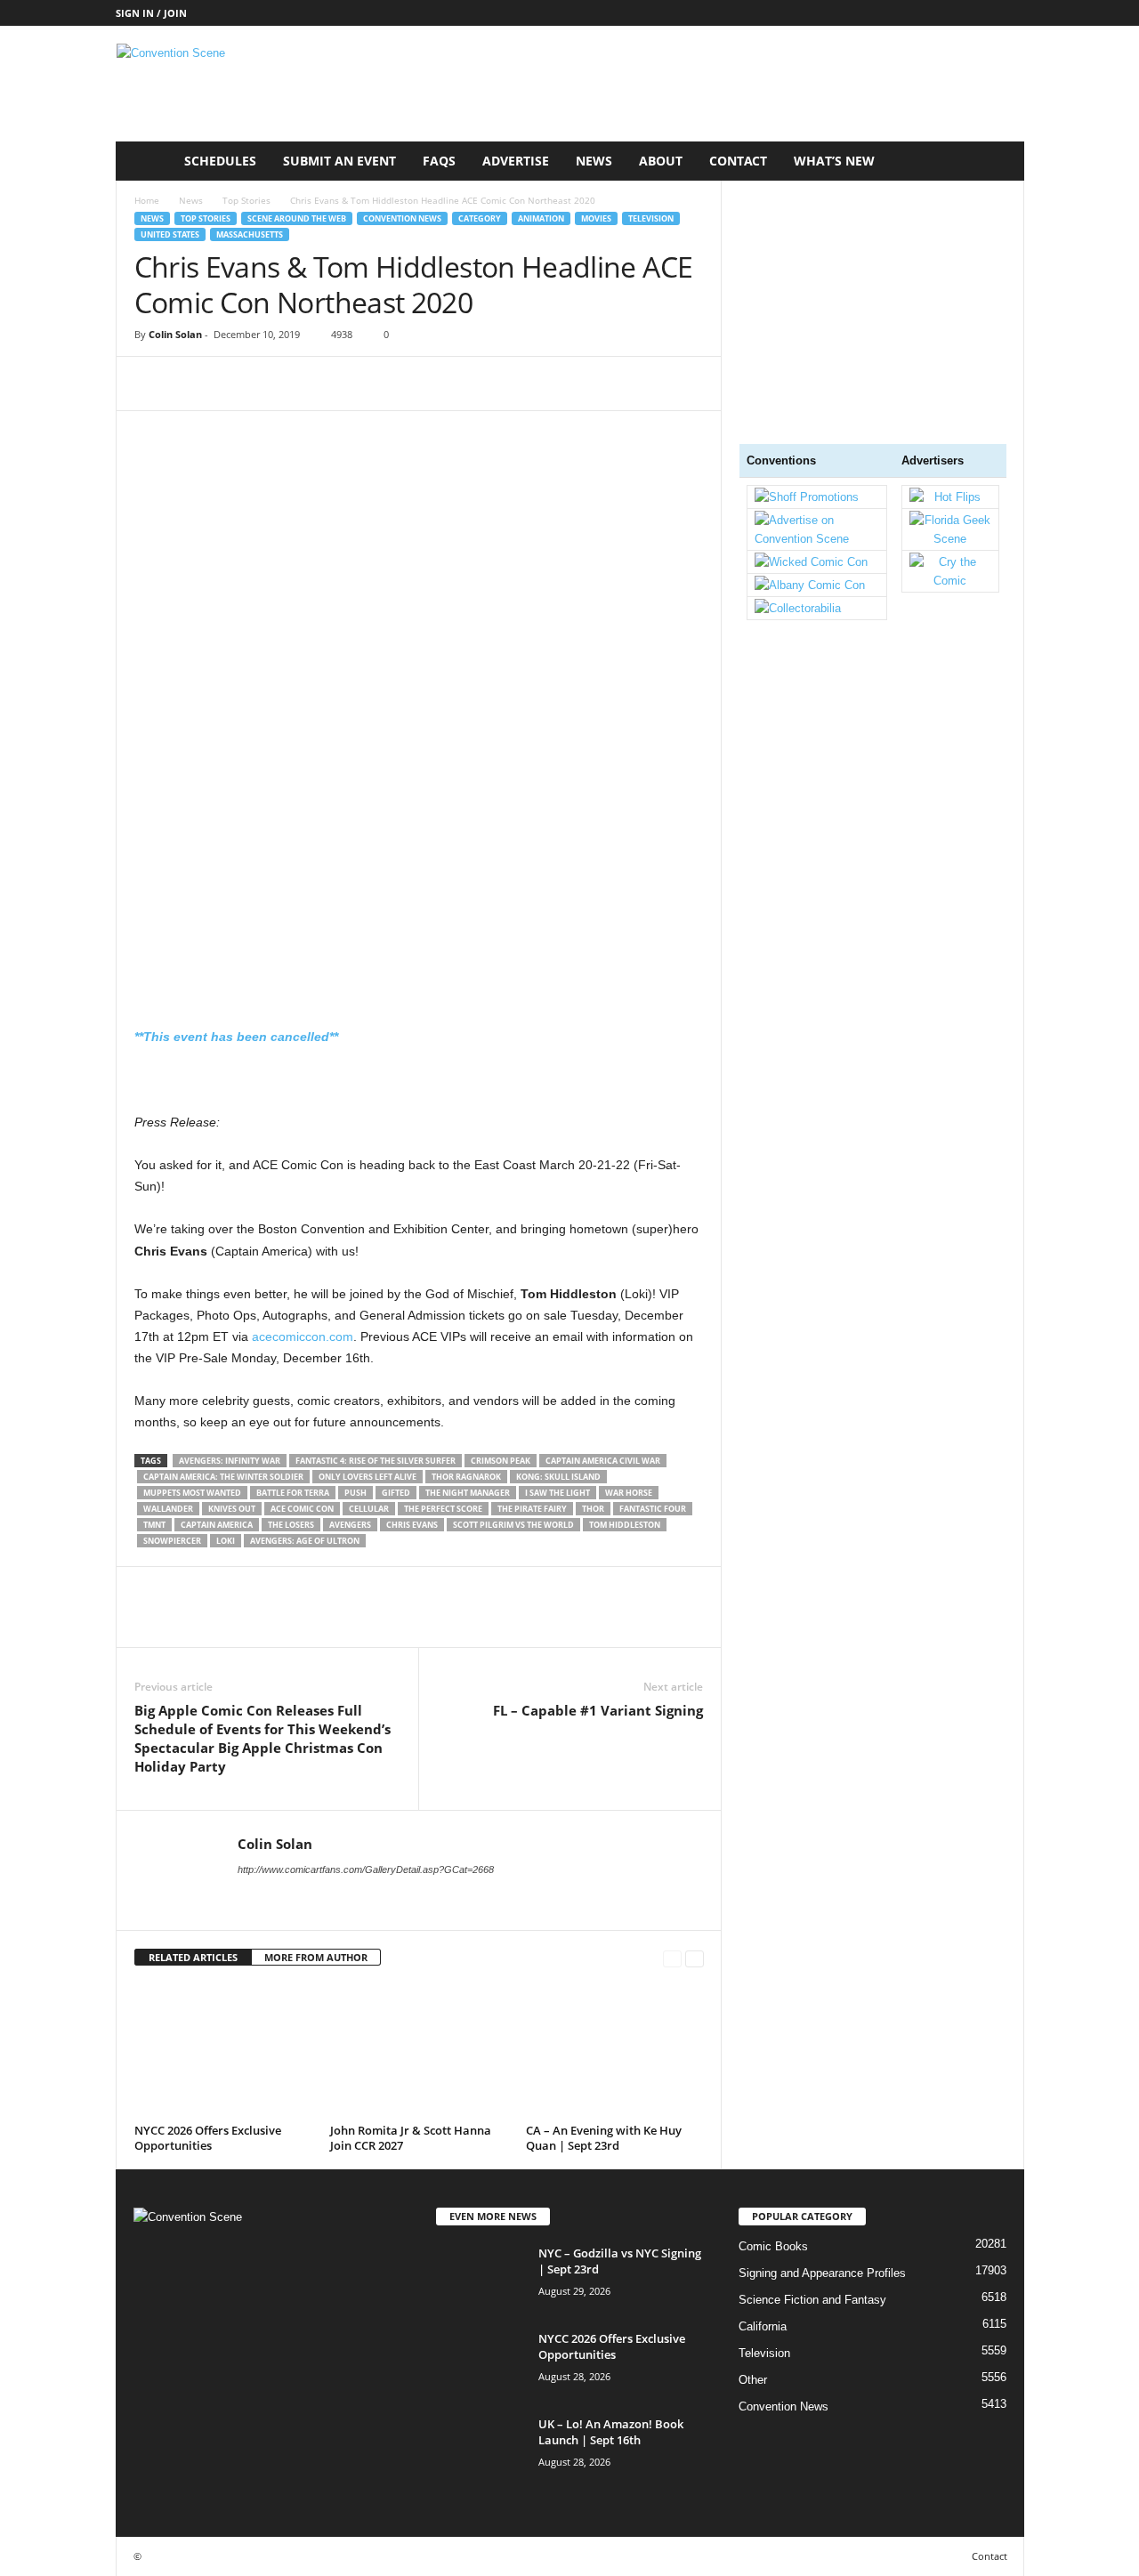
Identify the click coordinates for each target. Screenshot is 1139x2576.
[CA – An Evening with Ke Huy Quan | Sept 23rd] (615, 2051)
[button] (998, 161)
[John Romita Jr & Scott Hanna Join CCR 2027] (419, 2051)
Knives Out (232, 1509)
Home (147, 200)
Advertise (516, 161)
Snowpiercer (172, 1541)
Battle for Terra (293, 1493)
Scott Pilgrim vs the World (513, 1525)
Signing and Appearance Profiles (822, 2273)
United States (170, 234)
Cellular (369, 1509)
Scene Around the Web (297, 218)
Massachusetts (250, 234)
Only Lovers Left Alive (368, 1477)
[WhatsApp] (275, 384)
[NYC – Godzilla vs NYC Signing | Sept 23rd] (481, 2278)
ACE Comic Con (302, 1509)
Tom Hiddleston (625, 1525)
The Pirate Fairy (532, 1509)
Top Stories (246, 200)
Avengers (350, 1525)
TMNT (154, 1525)
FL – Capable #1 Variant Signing (598, 1710)
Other (753, 2380)
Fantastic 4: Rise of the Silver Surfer (376, 1461)
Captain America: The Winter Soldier (223, 1477)
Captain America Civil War (603, 1461)
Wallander (168, 1509)
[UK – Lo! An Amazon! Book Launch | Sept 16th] (481, 2449)
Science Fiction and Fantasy (812, 2300)
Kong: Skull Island (558, 1477)
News (191, 200)
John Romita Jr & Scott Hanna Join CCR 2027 (411, 2138)
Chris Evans (412, 1525)
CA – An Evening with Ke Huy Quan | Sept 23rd (604, 2138)
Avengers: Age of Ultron (305, 1541)
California (763, 2326)
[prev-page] (672, 1958)
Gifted (396, 1493)
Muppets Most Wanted (192, 1493)
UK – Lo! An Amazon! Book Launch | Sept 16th (611, 2432)
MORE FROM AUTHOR (316, 1957)
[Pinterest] (234, 384)
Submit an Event (339, 161)
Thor (593, 1509)
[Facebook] (152, 384)
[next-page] (695, 1958)
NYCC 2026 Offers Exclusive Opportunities (208, 2138)
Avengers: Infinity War (230, 1461)
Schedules (220, 161)
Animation (541, 218)
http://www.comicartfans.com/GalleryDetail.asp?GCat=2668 (366, 1869)
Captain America (217, 1525)
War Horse (629, 1493)
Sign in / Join (151, 13)
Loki (226, 1541)
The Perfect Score (443, 1509)
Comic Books (773, 2246)
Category (480, 218)
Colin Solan (175, 334)
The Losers (291, 1525)
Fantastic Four (653, 1509)
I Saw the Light (557, 1493)
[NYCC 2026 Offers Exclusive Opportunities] (223, 2051)
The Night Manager (468, 1493)
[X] (193, 384)
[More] (317, 384)
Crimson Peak (501, 1461)
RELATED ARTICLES (193, 1957)
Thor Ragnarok (466, 1477)
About (661, 161)
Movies (596, 218)
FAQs (439, 161)
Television (651, 218)
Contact (738, 161)
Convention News (402, 218)
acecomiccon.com (303, 1336)
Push (355, 1493)
